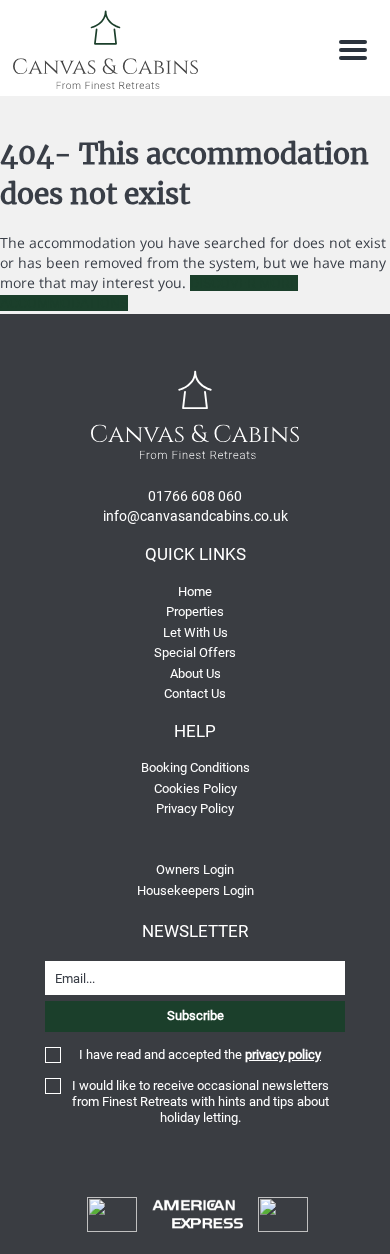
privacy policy (283, 1054)
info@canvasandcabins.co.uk (195, 516)
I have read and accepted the (200, 1054)
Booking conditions (195, 767)
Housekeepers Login (195, 890)
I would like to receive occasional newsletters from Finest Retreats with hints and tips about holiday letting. (200, 1101)
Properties (195, 611)
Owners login (195, 869)
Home (195, 591)
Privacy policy (195, 808)
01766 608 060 (195, 496)
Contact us (195, 693)
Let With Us (195, 632)
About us (195, 673)
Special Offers (195, 652)
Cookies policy (195, 788)
